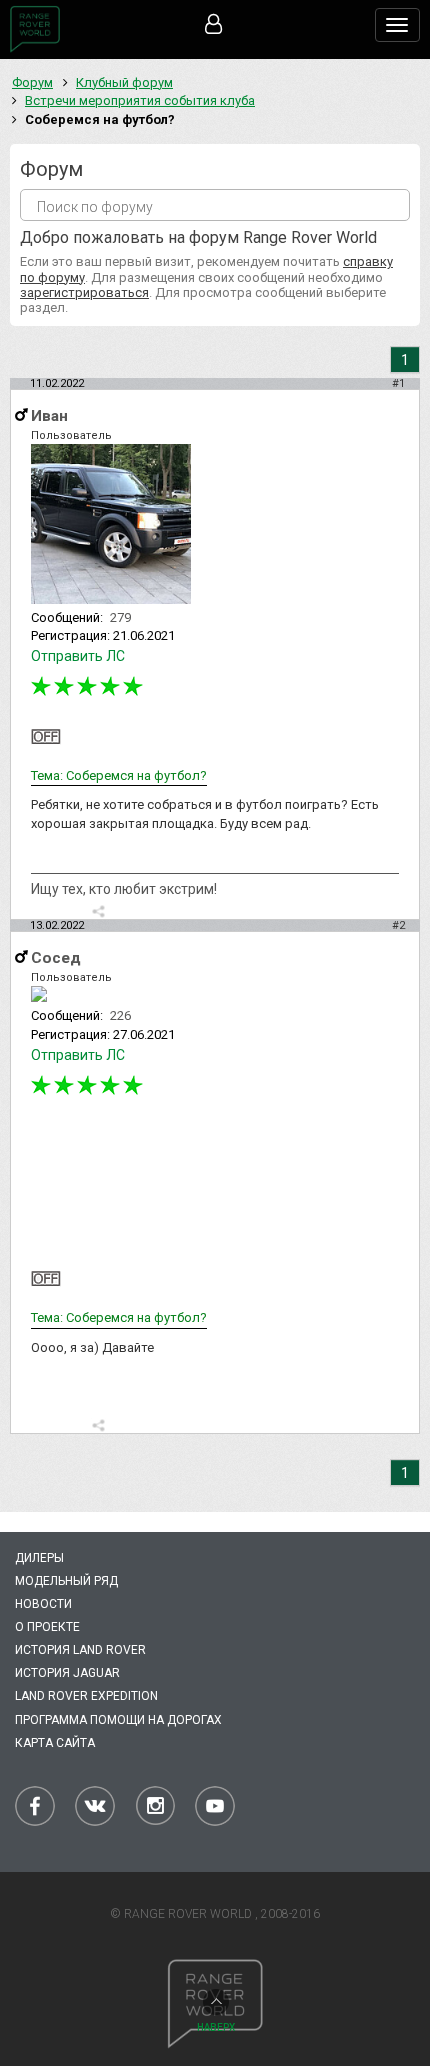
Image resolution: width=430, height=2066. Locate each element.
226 (120, 1015)
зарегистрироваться (84, 292)
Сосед (56, 958)
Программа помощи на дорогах (118, 1720)
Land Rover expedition (86, 1696)
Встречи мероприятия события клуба (140, 100)
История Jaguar (67, 1673)
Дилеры (39, 1558)
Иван (49, 416)
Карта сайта (55, 1743)
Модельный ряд (66, 1581)
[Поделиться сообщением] (98, 911)
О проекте (47, 1627)
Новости (43, 1604)
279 (120, 617)
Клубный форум (124, 82)
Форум (32, 82)
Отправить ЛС (78, 656)
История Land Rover (80, 1650)
